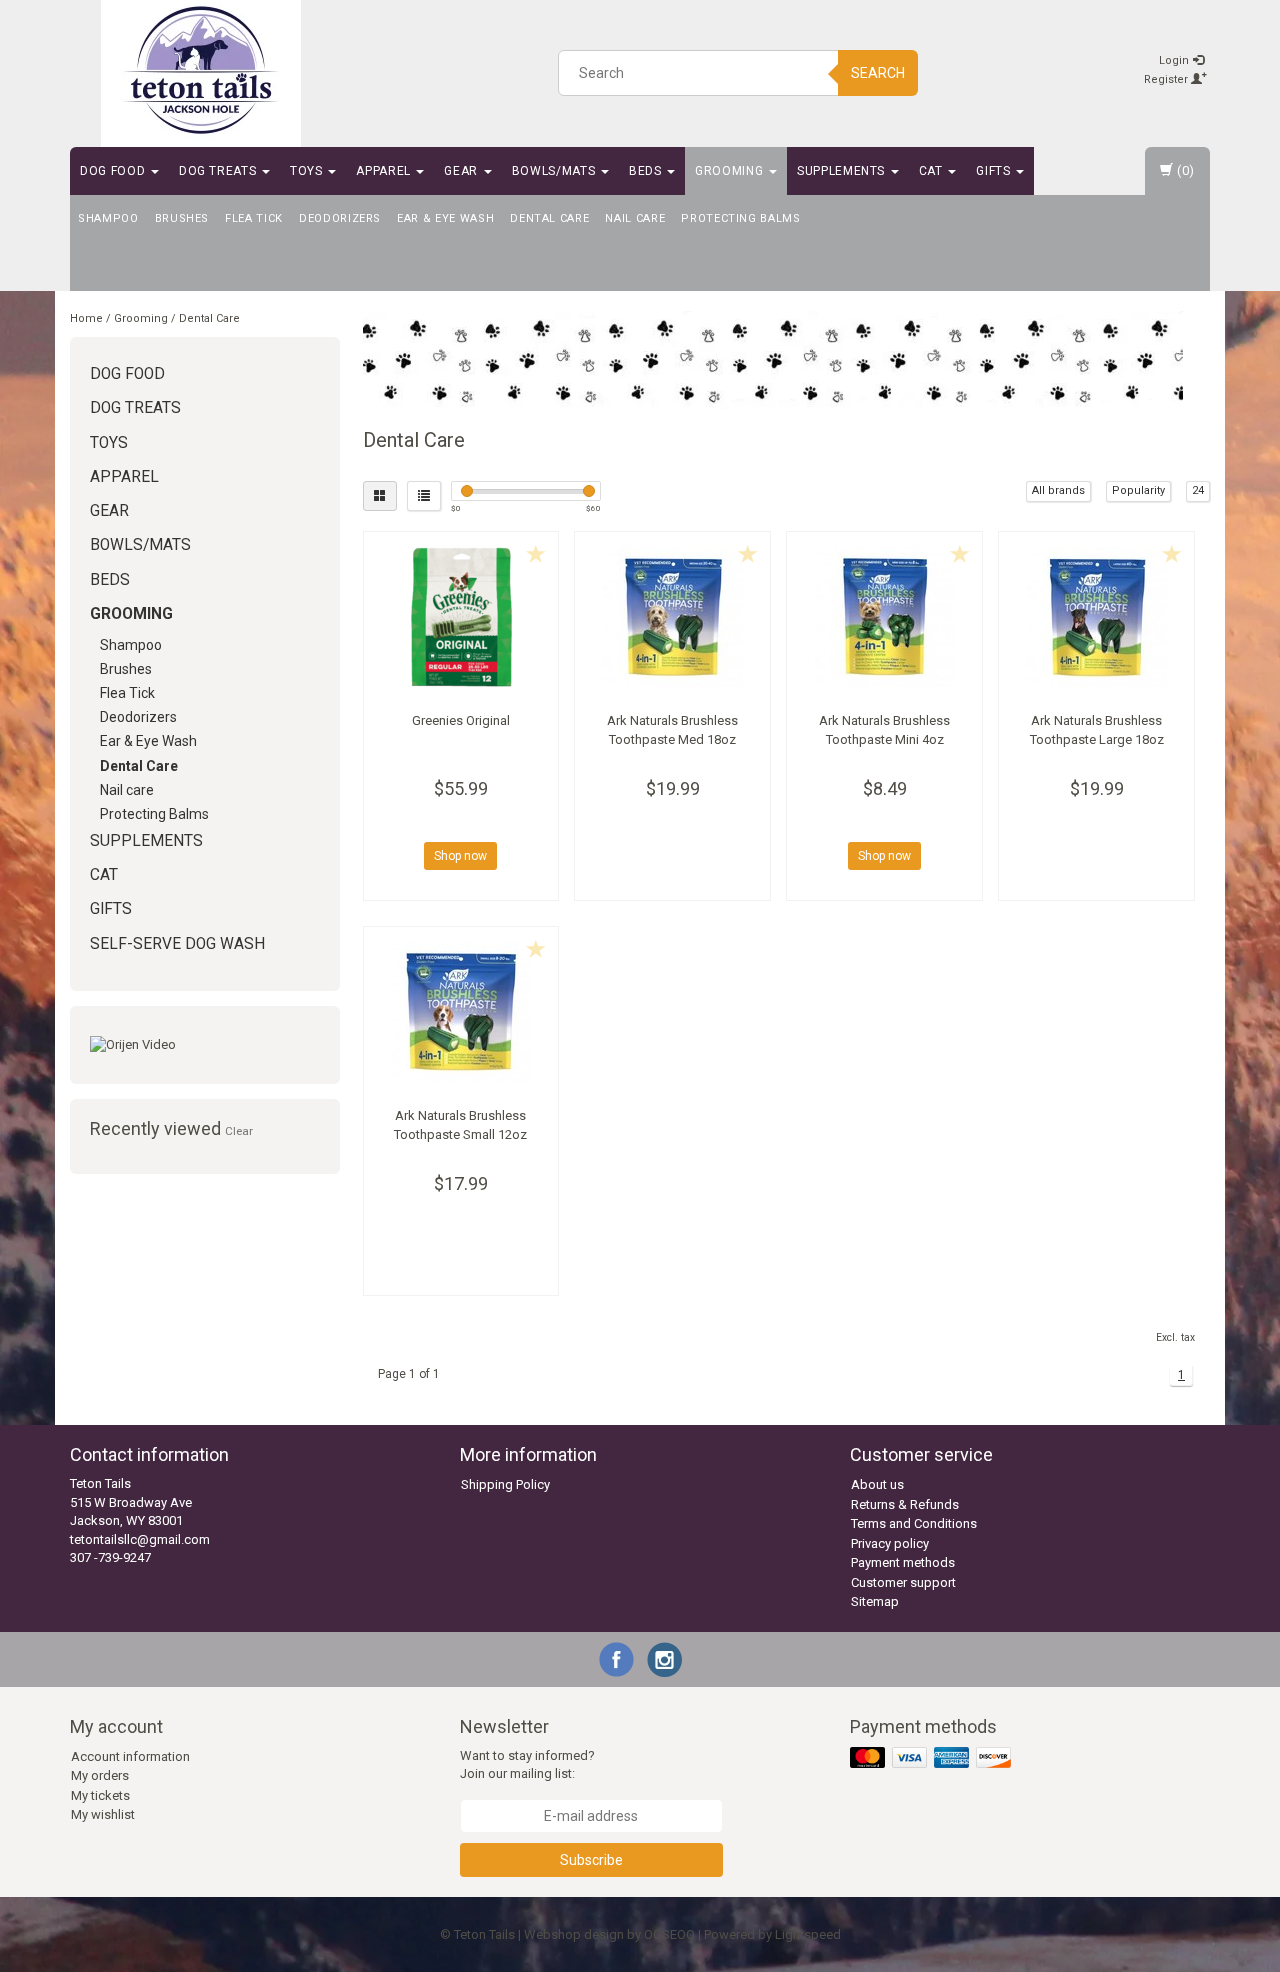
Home (86, 318)
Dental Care (549, 218)
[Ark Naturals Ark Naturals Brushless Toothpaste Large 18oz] (1096, 617)
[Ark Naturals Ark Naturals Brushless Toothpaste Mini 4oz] (884, 617)
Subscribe (591, 1860)
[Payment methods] (932, 1758)
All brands (1058, 490)
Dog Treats (219, 171)
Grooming (731, 171)
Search (878, 73)
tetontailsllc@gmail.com (140, 1539)
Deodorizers (340, 218)
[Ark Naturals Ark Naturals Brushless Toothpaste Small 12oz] (461, 1012)
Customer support (903, 1582)
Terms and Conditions (914, 1523)
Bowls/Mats (555, 171)
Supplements (843, 171)
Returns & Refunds (905, 1504)
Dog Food (114, 171)
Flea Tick (254, 218)
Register (1167, 79)
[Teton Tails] (201, 70)
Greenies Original (461, 720)
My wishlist (103, 1814)
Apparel (385, 171)
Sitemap (875, 1601)
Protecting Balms (740, 218)
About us (877, 1484)
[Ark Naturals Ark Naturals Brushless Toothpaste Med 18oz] (672, 617)
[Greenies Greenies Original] (461, 617)
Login (1175, 60)
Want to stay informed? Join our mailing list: (527, 1765)
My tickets (100, 1795)
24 (1198, 490)
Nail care (635, 218)
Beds (647, 171)
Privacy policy (890, 1543)
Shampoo (108, 218)
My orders (100, 1775)
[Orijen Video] (205, 1045)
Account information (130, 1756)
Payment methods (903, 1562)
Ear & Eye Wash (445, 218)
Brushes (182, 218)
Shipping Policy (505, 1484)
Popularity (1138, 490)
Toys (308, 171)
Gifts (995, 171)
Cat (933, 171)
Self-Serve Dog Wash (177, 944)
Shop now (460, 856)
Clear (239, 1131)
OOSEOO (669, 1934)
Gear (462, 171)
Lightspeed (808, 1934)
